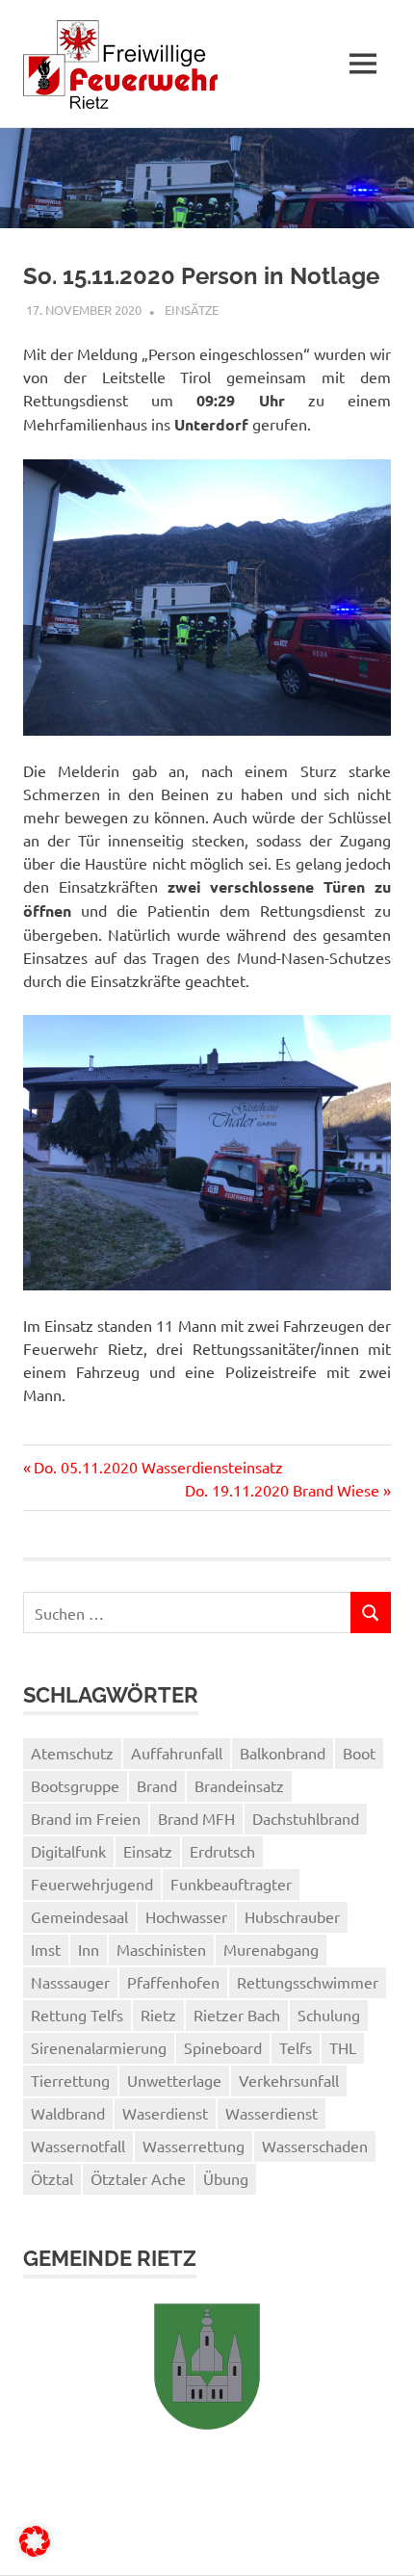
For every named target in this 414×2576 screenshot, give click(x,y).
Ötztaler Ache (138, 2178)
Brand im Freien (86, 1818)
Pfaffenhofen (173, 1982)
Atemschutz (72, 1753)
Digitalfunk (68, 1851)
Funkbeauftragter (231, 1884)
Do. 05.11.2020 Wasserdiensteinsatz (158, 1467)
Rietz (158, 2015)
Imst (46, 1949)
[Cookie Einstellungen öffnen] (35, 2550)
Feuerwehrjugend (92, 1884)
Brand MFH (196, 1818)
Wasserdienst (272, 2113)
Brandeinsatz (239, 1785)
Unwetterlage (174, 2080)
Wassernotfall (78, 2146)
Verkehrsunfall (289, 2080)
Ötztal (52, 2178)
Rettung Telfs (77, 2015)
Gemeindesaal (79, 1916)
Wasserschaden (315, 2146)
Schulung (329, 2015)
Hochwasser (186, 1916)
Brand (157, 1785)
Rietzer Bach (237, 2015)
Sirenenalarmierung (99, 2047)
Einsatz (148, 1851)
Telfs (296, 2047)
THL (343, 2047)
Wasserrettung (194, 2146)
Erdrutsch (222, 1851)
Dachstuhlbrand (306, 1818)
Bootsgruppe (75, 1785)
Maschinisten (161, 1949)
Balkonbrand (283, 1753)
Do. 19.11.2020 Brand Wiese (282, 1490)
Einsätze (192, 310)
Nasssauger (70, 1982)
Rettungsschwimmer (308, 1982)
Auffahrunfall (177, 1753)
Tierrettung (70, 2080)
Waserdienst (165, 2113)
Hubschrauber (292, 1916)
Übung (226, 2178)
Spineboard (223, 2047)
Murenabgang (271, 1949)
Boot (359, 1753)
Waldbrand (68, 2113)
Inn (89, 1949)
